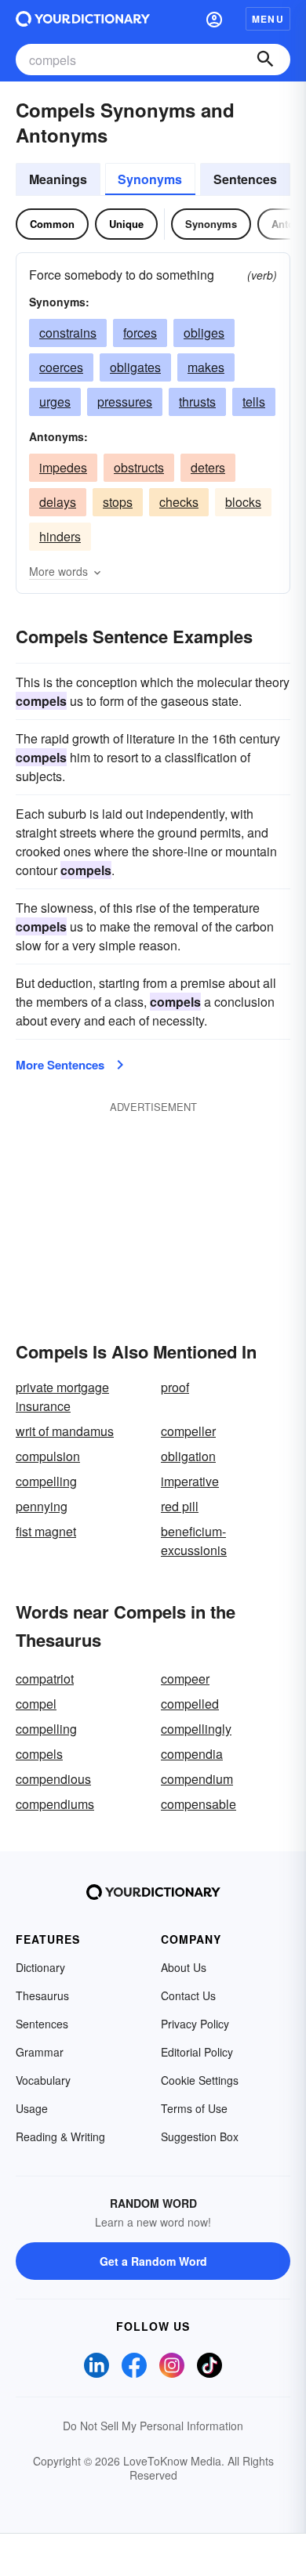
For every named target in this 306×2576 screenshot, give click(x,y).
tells (254, 402)
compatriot (45, 1679)
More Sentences (60, 1065)
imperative (190, 1481)
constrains (68, 333)
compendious (53, 1779)
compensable (199, 1804)
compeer (185, 1679)
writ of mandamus (65, 1431)
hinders (60, 536)
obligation (188, 1456)
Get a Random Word (153, 2261)
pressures (125, 402)
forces (140, 333)
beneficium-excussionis (194, 1541)
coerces (61, 367)
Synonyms (150, 179)
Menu (268, 19)
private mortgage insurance (62, 1397)
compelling (46, 1481)
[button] (214, 19)
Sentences (245, 179)
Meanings (58, 179)
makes (206, 367)
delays (58, 502)
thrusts (197, 402)
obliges (204, 333)
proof (175, 1387)
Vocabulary (43, 2080)
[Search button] (265, 60)
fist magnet (46, 1531)
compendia (192, 1754)
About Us (184, 1967)
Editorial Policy (197, 2052)
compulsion (48, 1456)
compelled (190, 1704)
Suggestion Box (200, 2136)
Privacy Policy (195, 2024)
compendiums (55, 1804)
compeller (188, 1431)
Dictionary (40, 1967)
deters (208, 467)
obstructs (139, 467)
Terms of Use (194, 2108)
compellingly (196, 1729)
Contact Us (188, 1995)
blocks (243, 502)
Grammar (40, 2052)
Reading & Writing (60, 2136)
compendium (197, 1779)
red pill (180, 1506)
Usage (32, 2108)
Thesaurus (42, 1995)
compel (36, 1704)
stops (118, 502)
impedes (63, 467)
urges (55, 402)
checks (179, 502)
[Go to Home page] (83, 19)
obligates (135, 367)
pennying (42, 1506)
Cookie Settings (200, 2080)
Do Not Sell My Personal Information (153, 2426)
